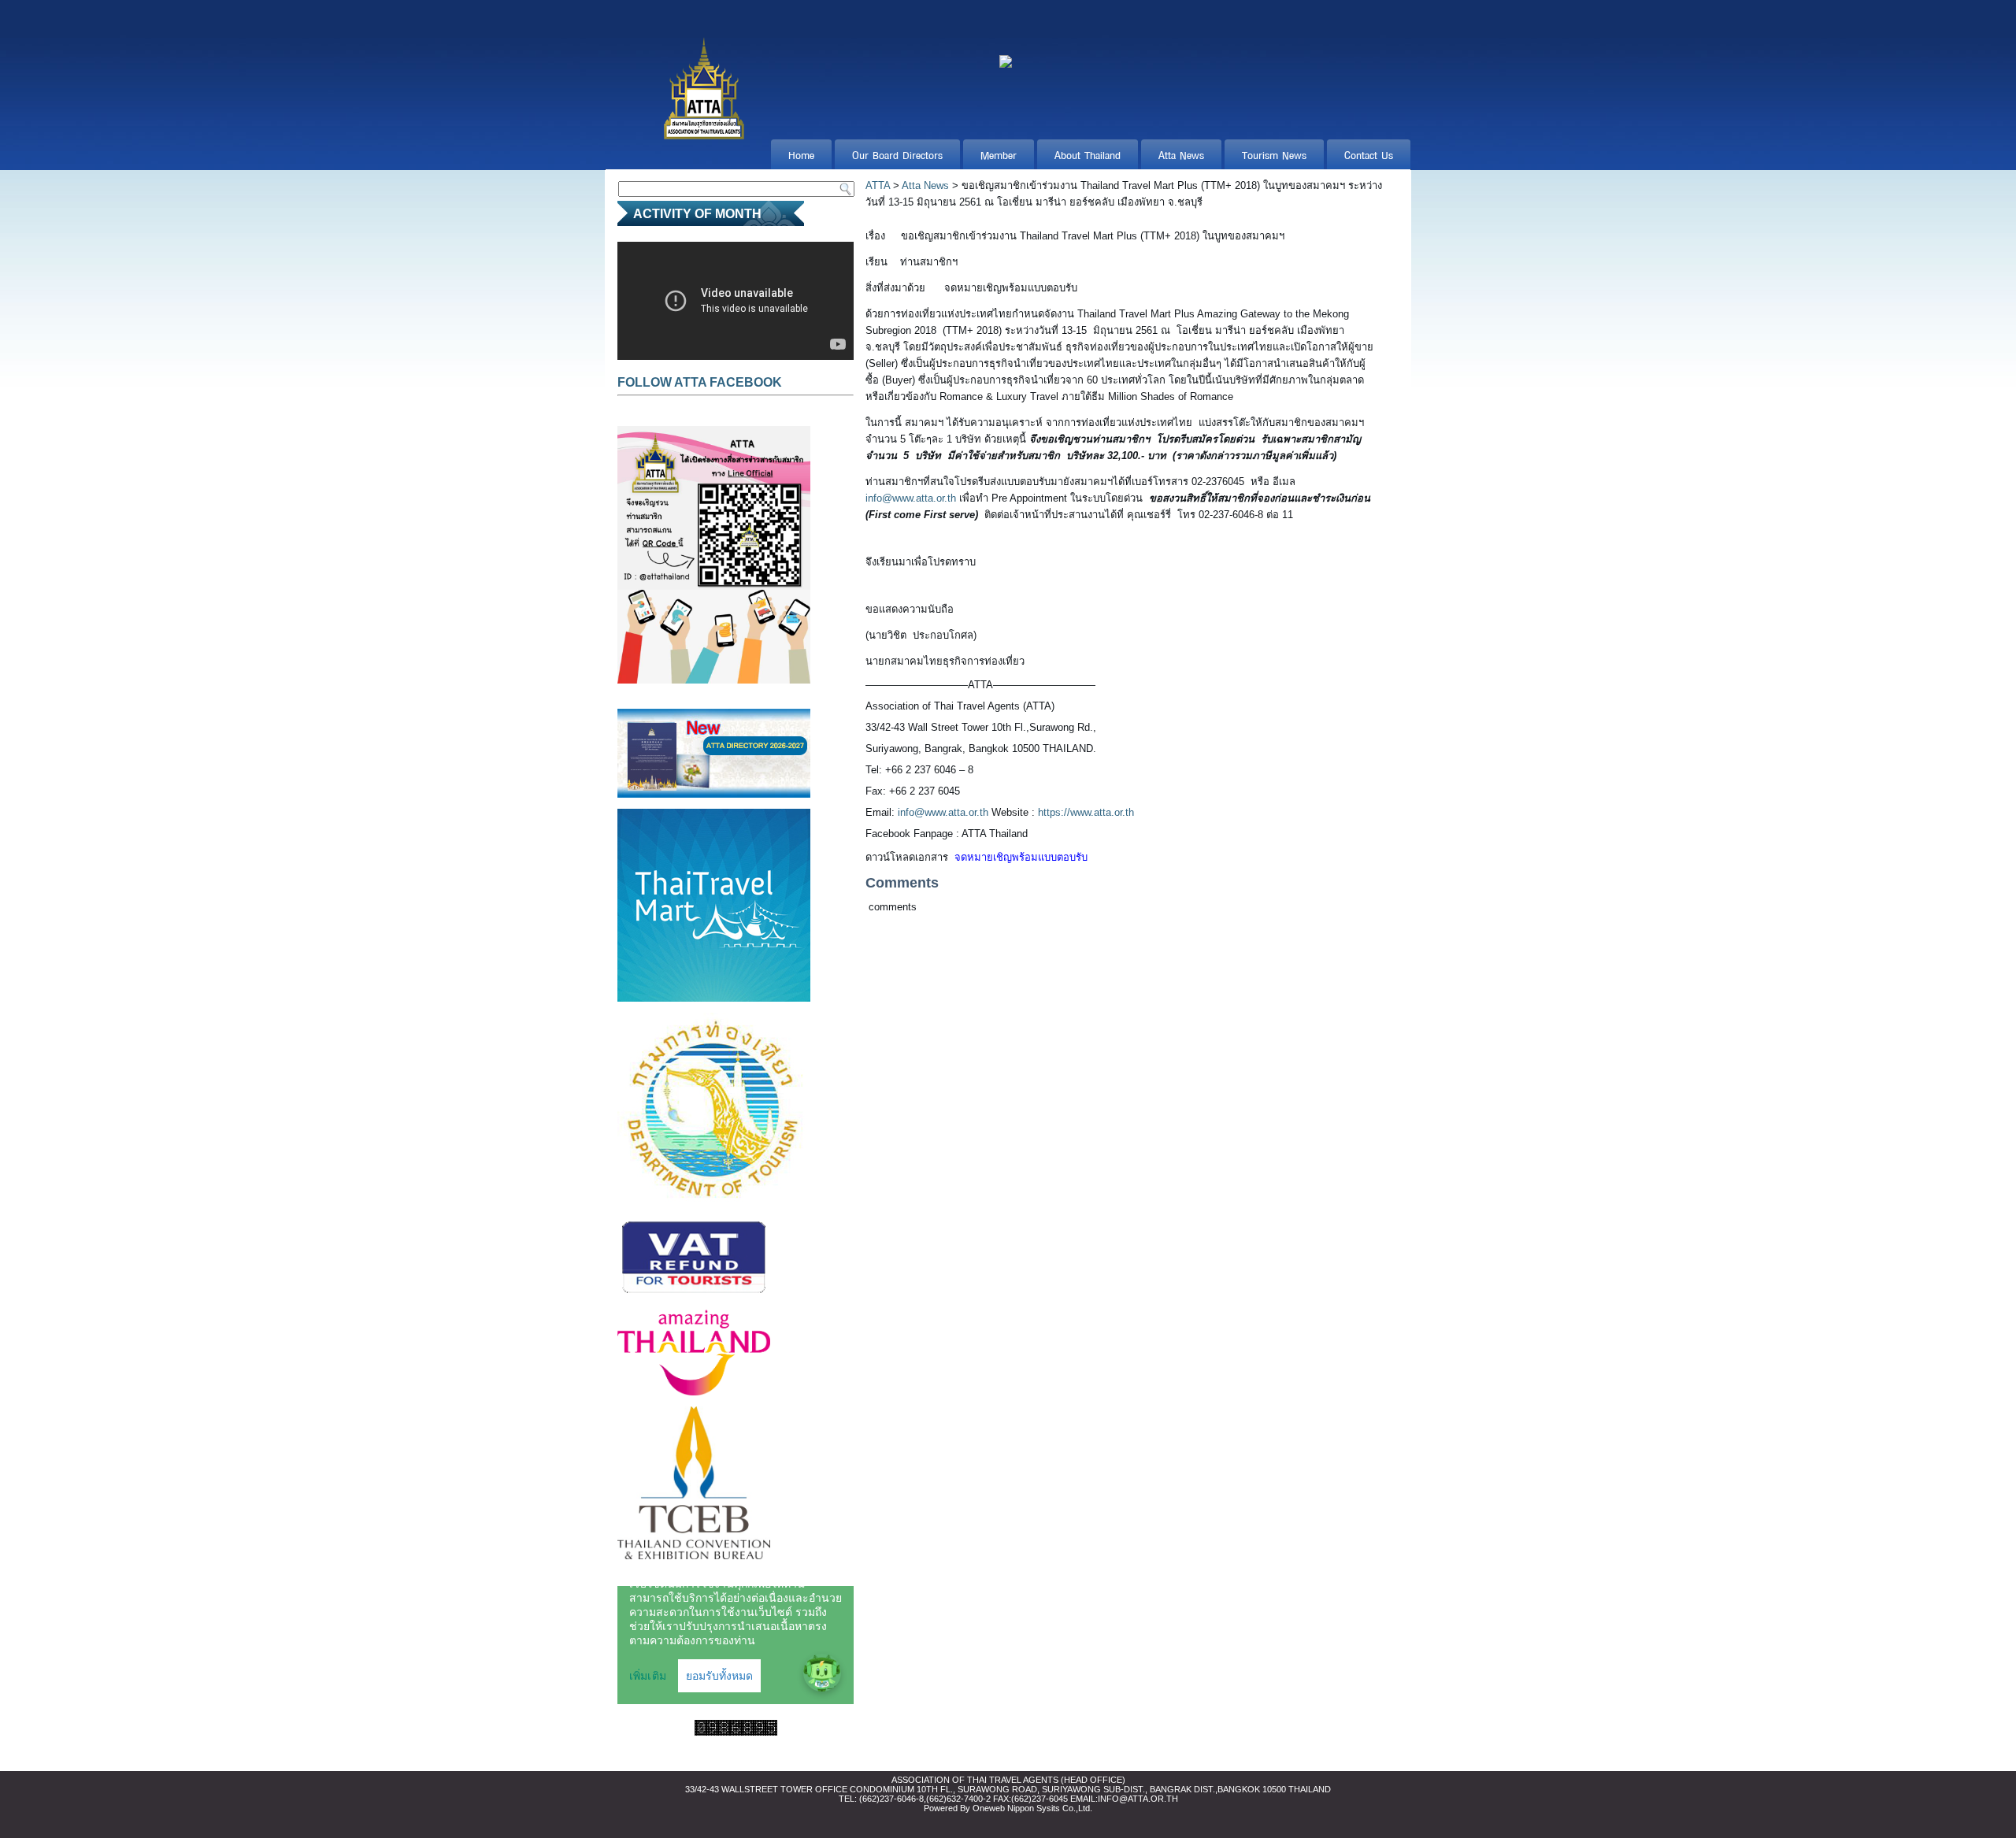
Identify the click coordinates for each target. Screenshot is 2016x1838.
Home (801, 154)
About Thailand (1088, 154)
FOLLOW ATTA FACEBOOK (700, 382)
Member (999, 154)
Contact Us (1369, 154)
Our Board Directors (897, 154)
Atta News (1181, 154)
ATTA (878, 185)
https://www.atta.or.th (1086, 812)
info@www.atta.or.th (911, 498)
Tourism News (1274, 154)
